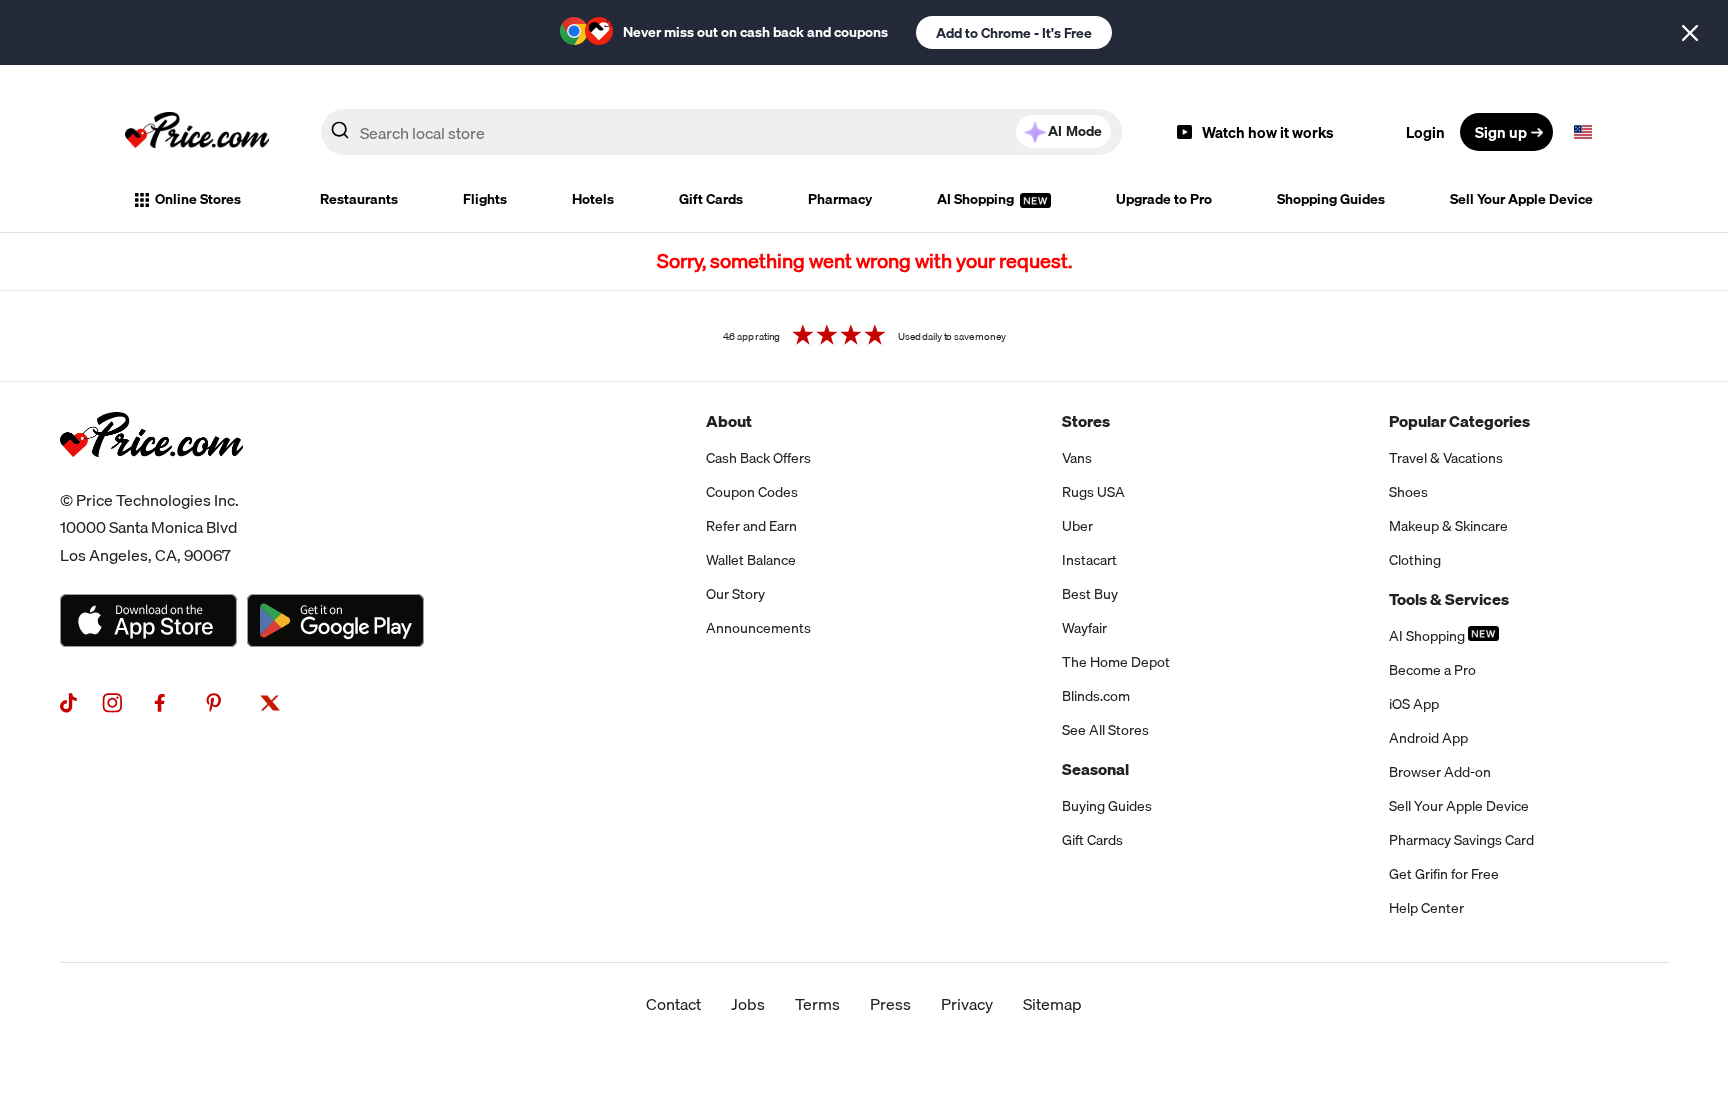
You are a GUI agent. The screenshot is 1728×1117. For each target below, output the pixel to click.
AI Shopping (977, 199)
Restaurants (359, 199)
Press (890, 1004)
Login (1425, 132)
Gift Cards (711, 199)
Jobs (748, 1004)
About (729, 421)
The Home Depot (1116, 662)
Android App (1428, 738)
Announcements (758, 628)
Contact (673, 1004)
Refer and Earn (751, 526)
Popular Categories (1459, 421)
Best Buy (1090, 594)
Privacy (967, 1004)
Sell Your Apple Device (1521, 199)
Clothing (1415, 560)
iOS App (1414, 704)
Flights (485, 199)
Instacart (1089, 560)
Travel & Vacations (1446, 458)
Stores (1086, 421)
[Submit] (340, 136)
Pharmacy (840, 199)
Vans (1077, 458)
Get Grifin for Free (1444, 874)
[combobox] (721, 132)
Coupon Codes (752, 492)
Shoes (1408, 492)
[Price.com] (151, 479)
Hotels (593, 199)
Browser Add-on (1440, 772)
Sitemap (1052, 1004)
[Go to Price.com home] (197, 132)
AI (1075, 131)
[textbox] (1583, 132)
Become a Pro (1432, 670)
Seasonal (1095, 769)
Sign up (1501, 132)
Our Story (735, 594)
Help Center (1426, 908)
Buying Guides (1107, 806)
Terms (817, 1004)
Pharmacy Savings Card (1461, 840)
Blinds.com (1096, 696)
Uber (1077, 526)
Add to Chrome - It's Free (1014, 33)
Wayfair (1084, 628)
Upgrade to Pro (1164, 199)
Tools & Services (1449, 599)
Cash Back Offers (758, 458)
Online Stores (198, 199)
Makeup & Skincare (1448, 526)
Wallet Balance (751, 560)
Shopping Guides (1331, 199)
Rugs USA (1093, 492)
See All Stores (1105, 730)
